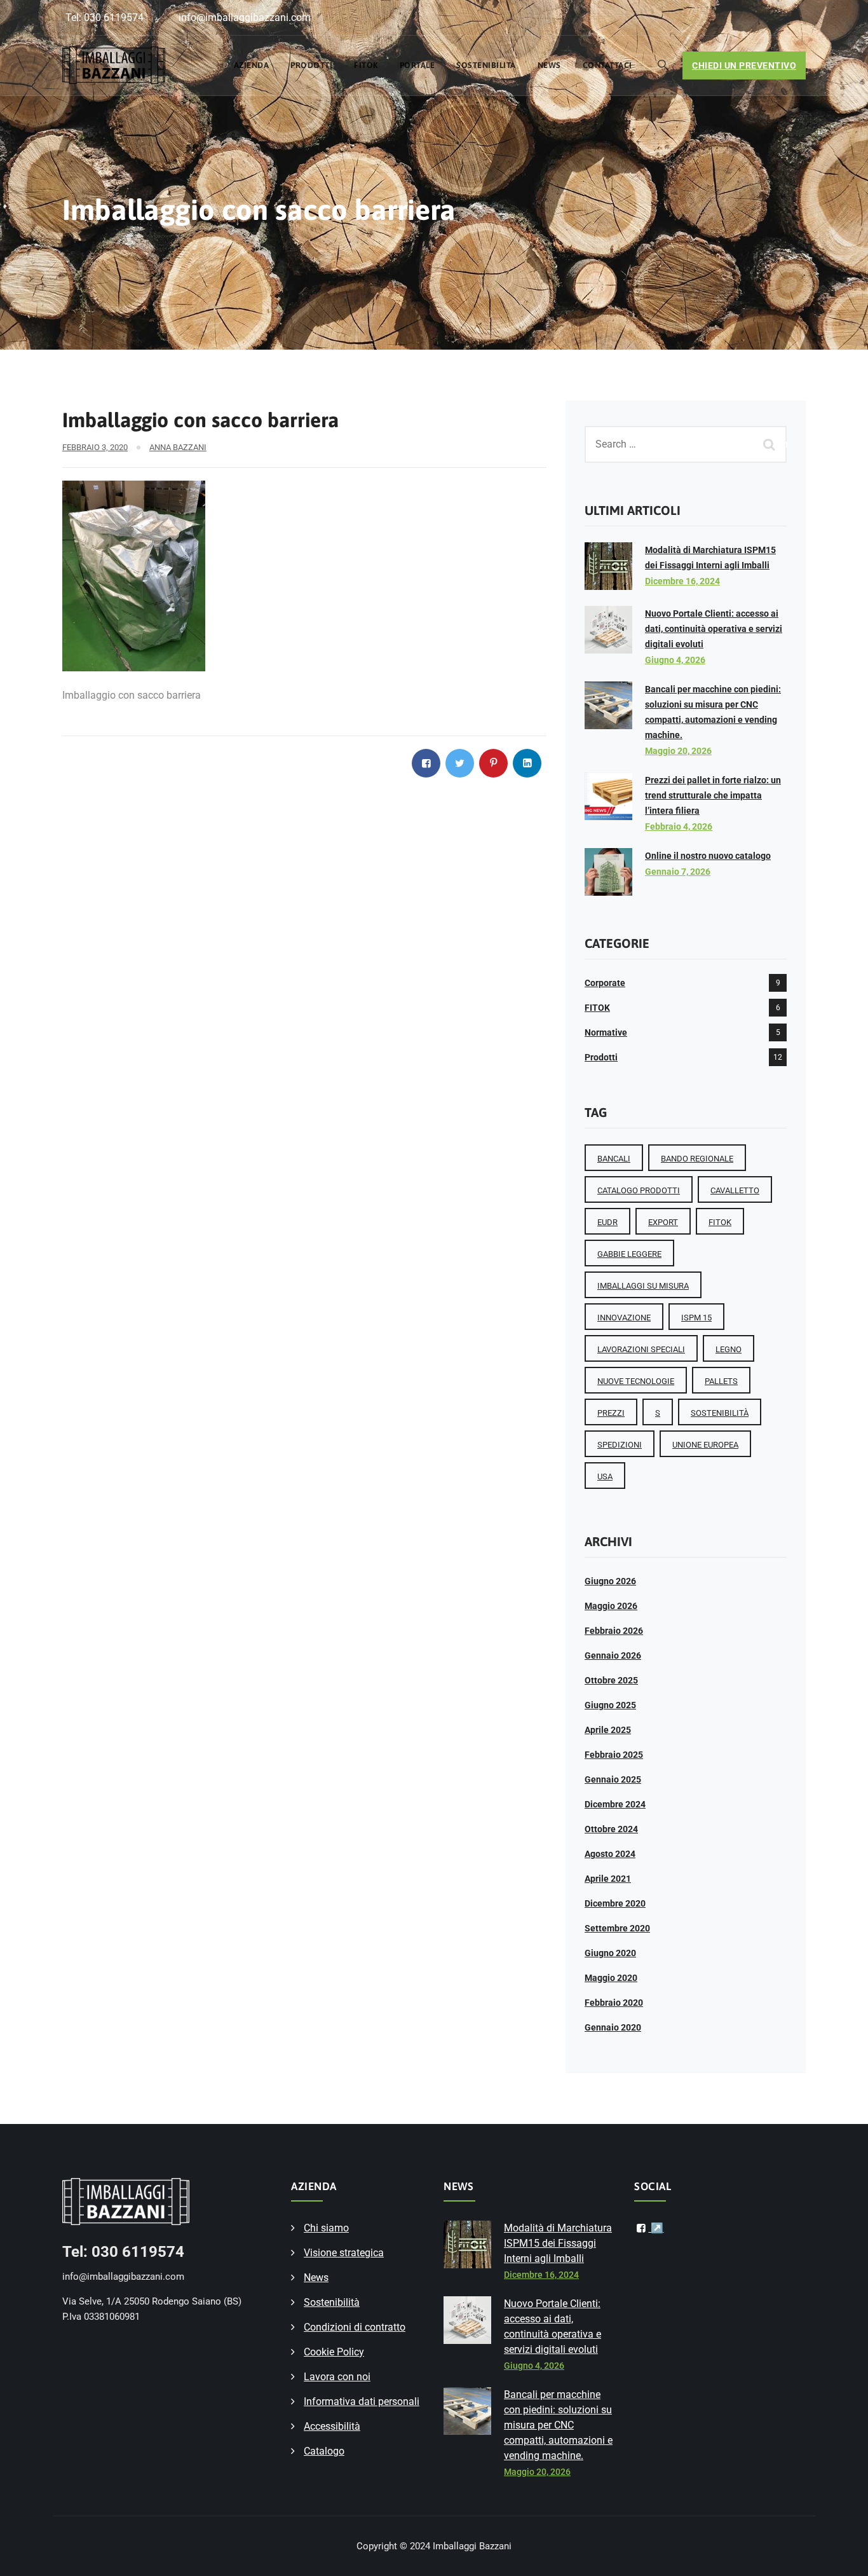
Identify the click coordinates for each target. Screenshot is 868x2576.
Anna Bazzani (178, 447)
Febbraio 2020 (614, 2003)
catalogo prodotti (639, 1190)
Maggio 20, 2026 (678, 751)
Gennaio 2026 (613, 1655)
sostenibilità (720, 1413)
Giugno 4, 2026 (675, 660)
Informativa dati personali (362, 2401)
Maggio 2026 (611, 1606)
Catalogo (324, 2451)
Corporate (605, 983)
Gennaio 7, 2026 (678, 872)
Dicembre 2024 (615, 1804)
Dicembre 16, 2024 (682, 581)
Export (663, 1222)
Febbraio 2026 (614, 1631)
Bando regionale (697, 1159)
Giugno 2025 (610, 1705)
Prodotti (311, 65)
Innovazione (624, 1318)
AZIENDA (252, 65)
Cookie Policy (334, 2352)
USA (605, 1476)
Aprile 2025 (608, 1730)
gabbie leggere (629, 1254)
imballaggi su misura (643, 1286)
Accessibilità (332, 2426)
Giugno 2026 (610, 1581)
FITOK (366, 65)
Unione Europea (705, 1445)
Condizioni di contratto (355, 2327)
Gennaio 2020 (613, 2027)
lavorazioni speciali (641, 1349)
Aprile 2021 (608, 1879)
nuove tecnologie (636, 1381)
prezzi (611, 1413)
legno (729, 1349)
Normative (606, 1032)
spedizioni (620, 1445)
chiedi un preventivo (744, 65)
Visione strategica (344, 2253)
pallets (721, 1381)
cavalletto (735, 1190)
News (549, 65)
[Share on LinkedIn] (527, 763)
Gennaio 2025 (613, 1779)
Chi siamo (326, 2228)
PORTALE (417, 65)
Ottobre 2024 (611, 1829)
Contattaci (607, 65)
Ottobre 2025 (611, 1680)
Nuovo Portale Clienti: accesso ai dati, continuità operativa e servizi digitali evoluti (714, 629)
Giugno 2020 (610, 1953)
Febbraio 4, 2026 (679, 826)
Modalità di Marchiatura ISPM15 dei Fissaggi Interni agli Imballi (558, 2243)
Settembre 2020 (617, 1928)
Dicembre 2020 (615, 1903)
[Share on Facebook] (426, 763)
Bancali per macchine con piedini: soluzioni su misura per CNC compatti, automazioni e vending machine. (558, 2425)
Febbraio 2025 (614, 1755)
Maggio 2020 (611, 1978)
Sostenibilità (486, 65)
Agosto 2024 (610, 1854)
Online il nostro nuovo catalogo (708, 856)
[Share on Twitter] (460, 763)
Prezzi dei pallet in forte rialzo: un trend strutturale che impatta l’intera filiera (713, 795)
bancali (614, 1159)
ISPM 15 (696, 1318)
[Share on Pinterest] (493, 763)
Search (771, 444)
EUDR (607, 1222)
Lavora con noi (337, 2377)
